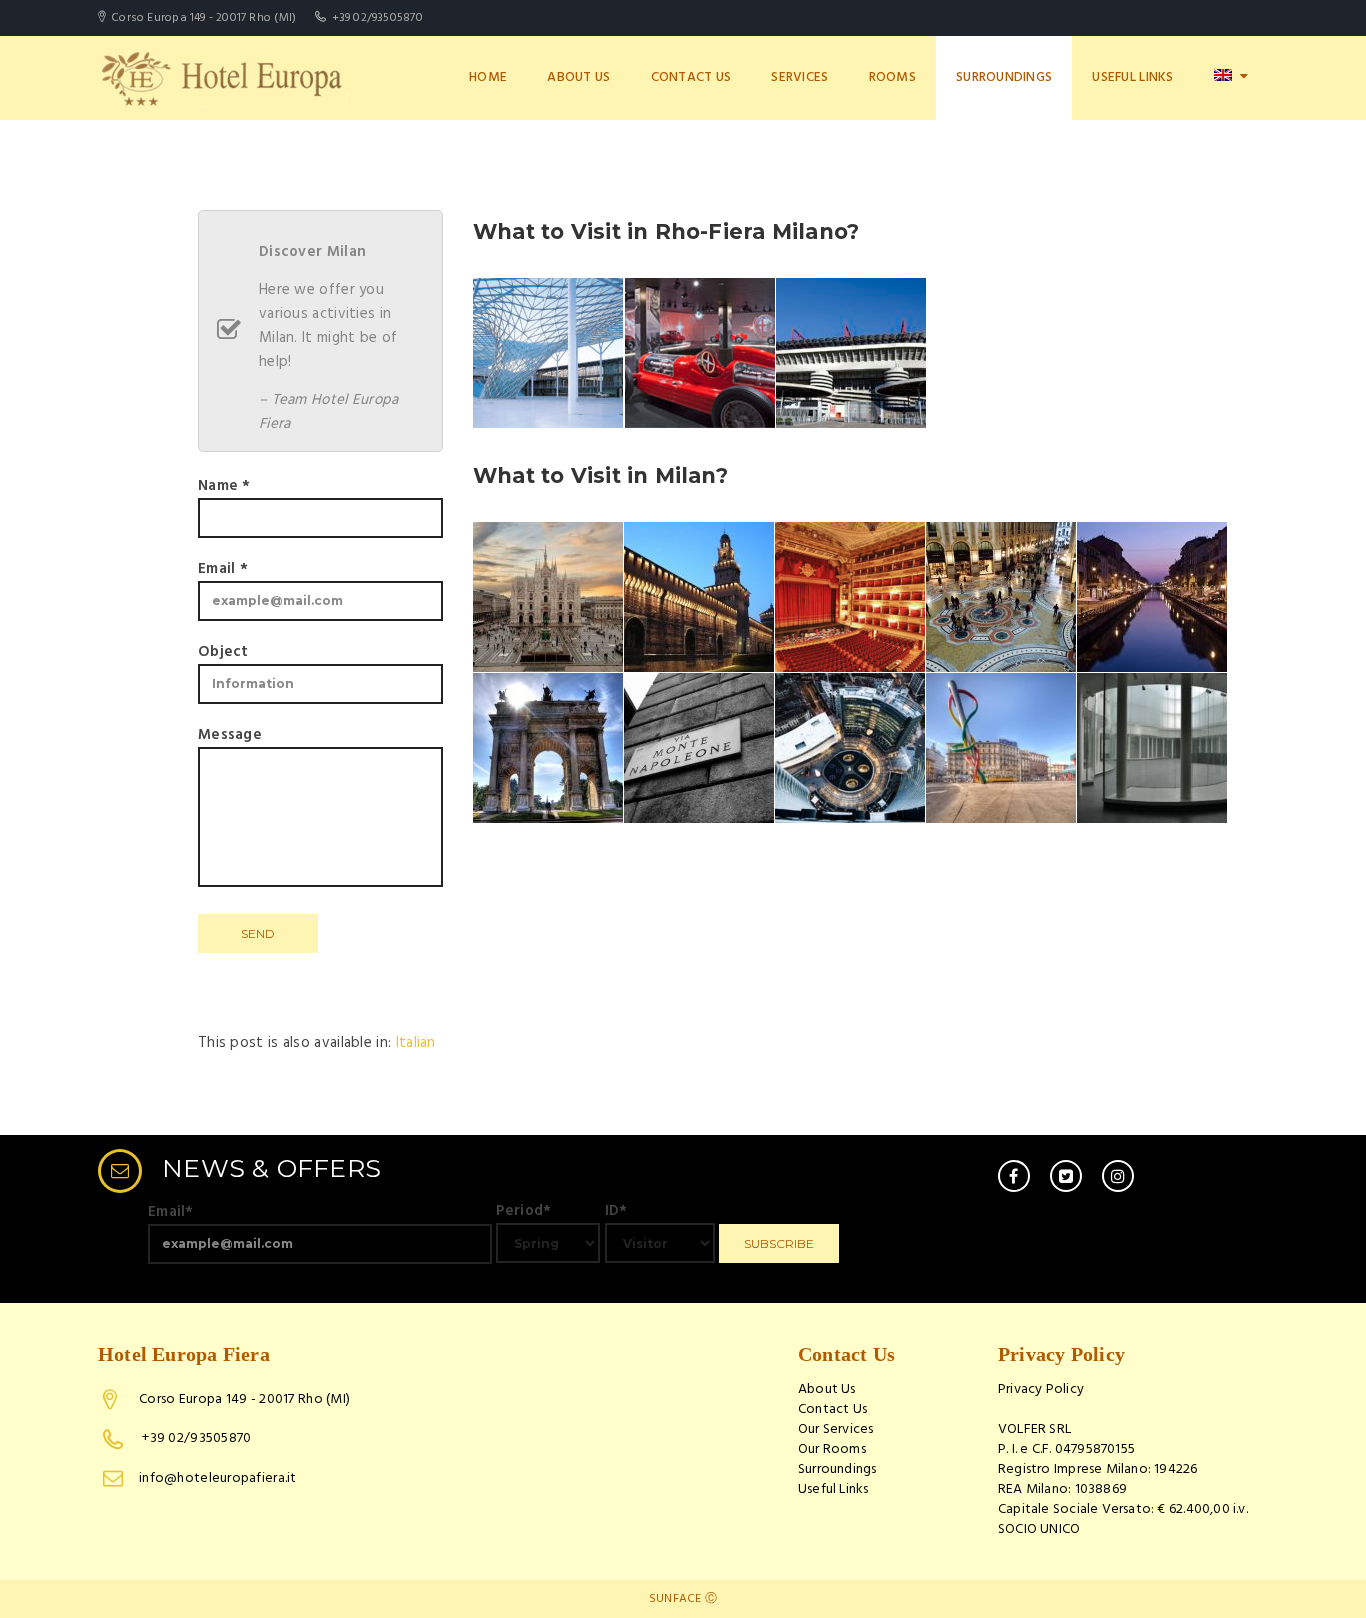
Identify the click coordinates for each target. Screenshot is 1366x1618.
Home (488, 77)
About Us (578, 77)
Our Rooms (832, 1449)
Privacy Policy (1041, 1389)
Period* (523, 1211)
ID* (616, 1211)
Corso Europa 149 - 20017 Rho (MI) (244, 1399)
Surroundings (1004, 77)
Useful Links (1132, 77)
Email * (223, 569)
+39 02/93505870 (195, 1438)
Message (230, 735)
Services (799, 77)
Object (223, 652)
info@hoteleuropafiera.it (218, 1478)
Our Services (836, 1429)
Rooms (892, 77)
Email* (171, 1212)
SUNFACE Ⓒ (683, 1599)
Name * (224, 486)
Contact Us (691, 77)
